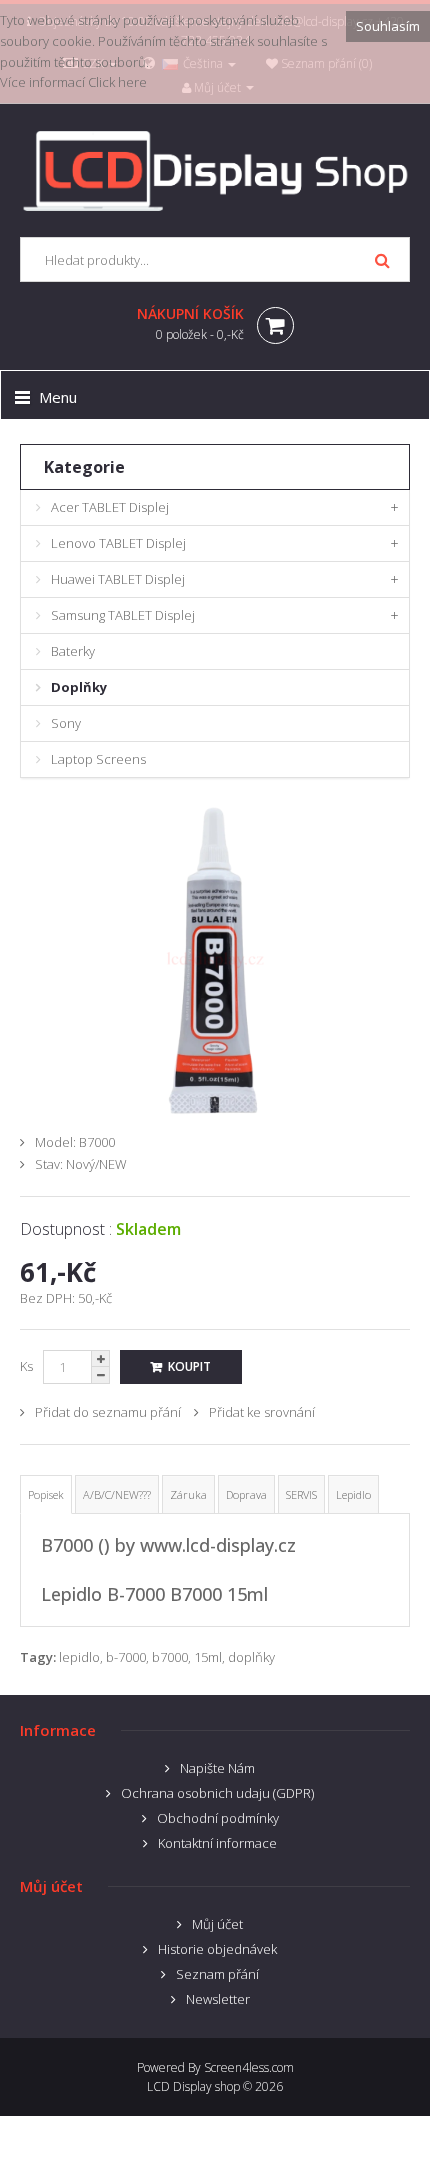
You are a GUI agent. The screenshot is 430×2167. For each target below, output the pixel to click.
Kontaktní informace (217, 1843)
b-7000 (126, 1657)
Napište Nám (217, 1768)
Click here (117, 82)
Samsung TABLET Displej (123, 615)
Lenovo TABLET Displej (118, 543)
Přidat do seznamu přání (108, 1412)
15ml (208, 1657)
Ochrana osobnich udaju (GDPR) (217, 1793)
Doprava (246, 1494)
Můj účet (217, 1924)
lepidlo (79, 1657)
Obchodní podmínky (218, 1818)
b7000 (170, 1657)
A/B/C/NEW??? (117, 1494)
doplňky (251, 1657)
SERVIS (301, 1494)
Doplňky (79, 687)
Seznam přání (217, 1974)
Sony (66, 723)
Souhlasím (388, 26)
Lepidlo (353, 1494)
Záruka (188, 1494)
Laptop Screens (98, 759)
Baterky (73, 651)
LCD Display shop (193, 2086)
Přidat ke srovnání (262, 1412)
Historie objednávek (217, 1949)
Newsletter (218, 1999)
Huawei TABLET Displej (118, 579)
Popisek (46, 1494)
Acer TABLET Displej (110, 507)
